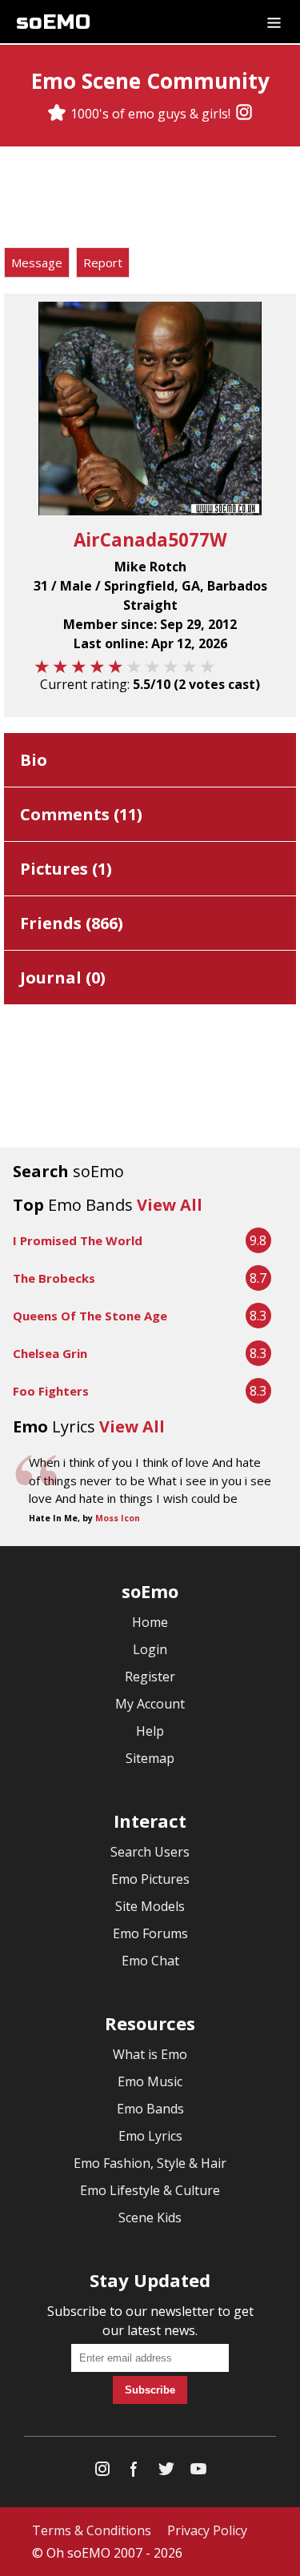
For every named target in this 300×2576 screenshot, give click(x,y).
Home (150, 1622)
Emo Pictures (150, 1879)
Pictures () (66, 869)
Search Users (150, 1852)
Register (150, 1677)
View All (170, 1205)
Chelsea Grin (50, 1353)
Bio (34, 760)
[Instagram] (244, 114)
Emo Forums (150, 1933)
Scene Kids (150, 2217)
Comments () (81, 814)
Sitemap (150, 1758)
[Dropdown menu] (274, 22)
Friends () (72, 923)
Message (37, 262)
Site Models (150, 1906)
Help (150, 1731)
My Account (150, 1704)
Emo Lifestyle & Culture (150, 2190)
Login (150, 1649)
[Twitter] (166, 2472)
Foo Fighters (51, 1391)
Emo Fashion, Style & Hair (150, 2163)
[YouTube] (198, 2472)
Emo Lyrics (150, 2136)
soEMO (53, 22)
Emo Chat (150, 1961)
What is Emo (150, 2054)
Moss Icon (118, 1518)
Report (103, 262)
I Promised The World (78, 1240)
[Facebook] (134, 2472)
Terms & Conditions (92, 2530)
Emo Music (150, 2081)
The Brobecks (54, 1278)
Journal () (63, 978)
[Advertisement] (150, 199)
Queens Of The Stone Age (90, 1316)
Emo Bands (150, 2109)
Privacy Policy (207, 2530)
